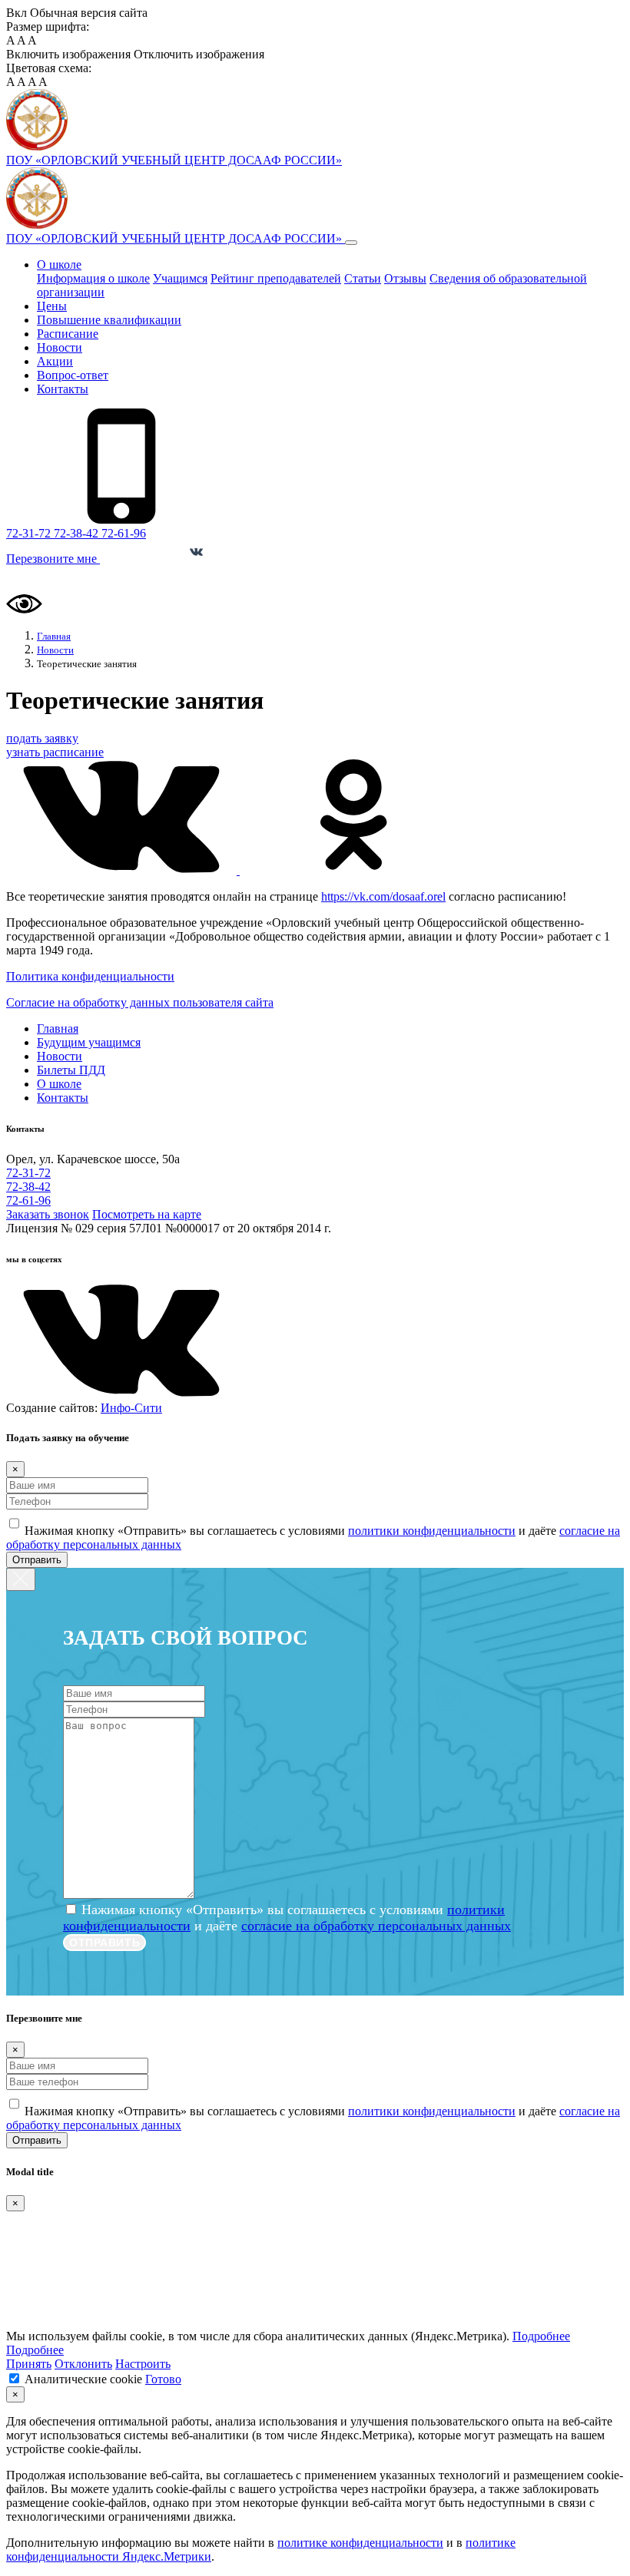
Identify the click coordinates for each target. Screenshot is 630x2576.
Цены (52, 306)
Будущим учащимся (89, 1042)
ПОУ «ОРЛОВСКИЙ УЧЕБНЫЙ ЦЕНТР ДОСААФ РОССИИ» (176, 238)
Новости (60, 347)
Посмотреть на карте (147, 1214)
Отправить (37, 1560)
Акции (55, 361)
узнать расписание (55, 752)
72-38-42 (78, 533)
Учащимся (180, 278)
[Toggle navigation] (351, 243)
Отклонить (83, 2364)
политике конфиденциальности (360, 2543)
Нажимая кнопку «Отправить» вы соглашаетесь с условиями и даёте (287, 1918)
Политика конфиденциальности (90, 976)
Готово (163, 2379)
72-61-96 (124, 533)
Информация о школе (93, 278)
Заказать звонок (48, 1214)
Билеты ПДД (71, 1070)
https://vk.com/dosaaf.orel (383, 896)
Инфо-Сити (131, 1408)
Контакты (63, 389)
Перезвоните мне (53, 559)
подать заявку (42, 738)
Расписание (68, 334)
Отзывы (405, 278)
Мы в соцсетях (146, 559)
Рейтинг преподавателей (276, 278)
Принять (29, 2364)
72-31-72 (30, 533)
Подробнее (541, 2336)
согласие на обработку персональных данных (376, 1926)
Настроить (143, 2364)
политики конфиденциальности (432, 1531)
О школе (59, 265)
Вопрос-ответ (73, 375)
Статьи (363, 278)
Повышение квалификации (109, 320)
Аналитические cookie (83, 2379)
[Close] (21, 1579)
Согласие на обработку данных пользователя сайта (140, 1002)
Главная (58, 1028)
